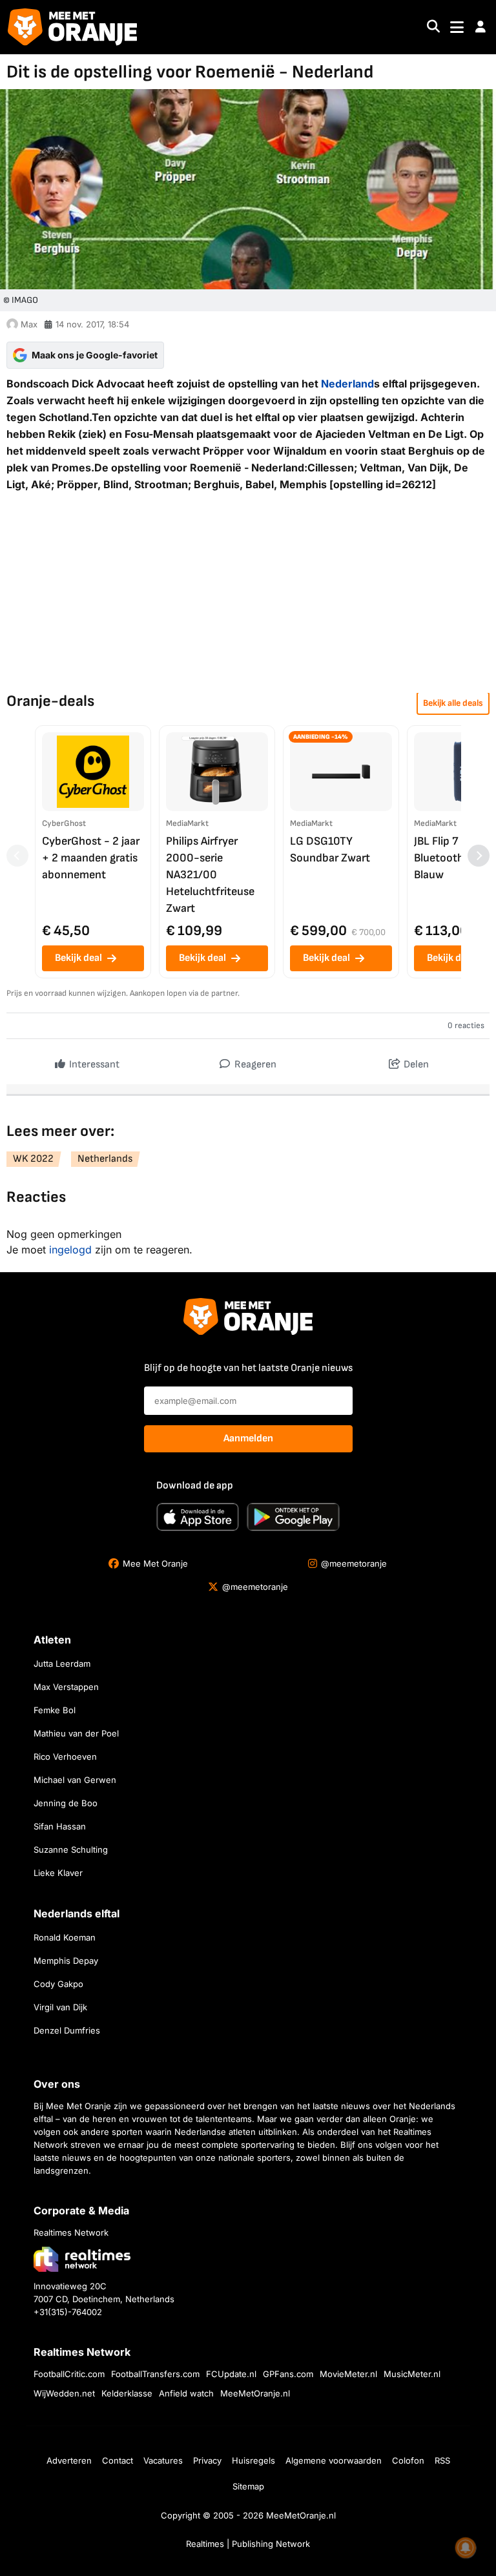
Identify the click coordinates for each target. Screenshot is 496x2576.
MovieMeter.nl (348, 2374)
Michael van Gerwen (75, 1780)
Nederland (347, 384)
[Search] (433, 27)
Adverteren (69, 2460)
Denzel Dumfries (67, 2030)
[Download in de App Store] (198, 1517)
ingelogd (70, 1250)
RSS (442, 2460)
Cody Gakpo (58, 1984)
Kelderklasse (127, 2393)
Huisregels (253, 2460)
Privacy (207, 2460)
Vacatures (163, 2460)
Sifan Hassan (60, 1826)
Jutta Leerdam (62, 1664)
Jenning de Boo (66, 1803)
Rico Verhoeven (65, 1757)
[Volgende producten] (479, 856)
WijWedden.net (64, 2393)
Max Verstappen (66, 1687)
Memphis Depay (66, 1961)
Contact (118, 2460)
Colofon (408, 2460)
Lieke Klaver (58, 1873)
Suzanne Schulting (71, 1850)
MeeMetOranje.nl (255, 2393)
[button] (480, 27)
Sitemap (248, 2486)
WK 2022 (33, 1159)
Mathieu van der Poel (76, 1733)
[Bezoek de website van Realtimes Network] (82, 2259)
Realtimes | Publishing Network (248, 2544)
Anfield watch (186, 2393)
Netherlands (105, 1159)
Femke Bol (55, 1710)
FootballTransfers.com (155, 2374)
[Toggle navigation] (457, 27)
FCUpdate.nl (231, 2374)
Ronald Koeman (65, 1937)
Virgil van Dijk (60, 2007)
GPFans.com (288, 2374)
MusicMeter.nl (412, 2374)
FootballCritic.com (69, 2374)
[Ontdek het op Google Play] (293, 1517)
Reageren (254, 1065)
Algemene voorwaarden (334, 2460)
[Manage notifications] (466, 2548)
